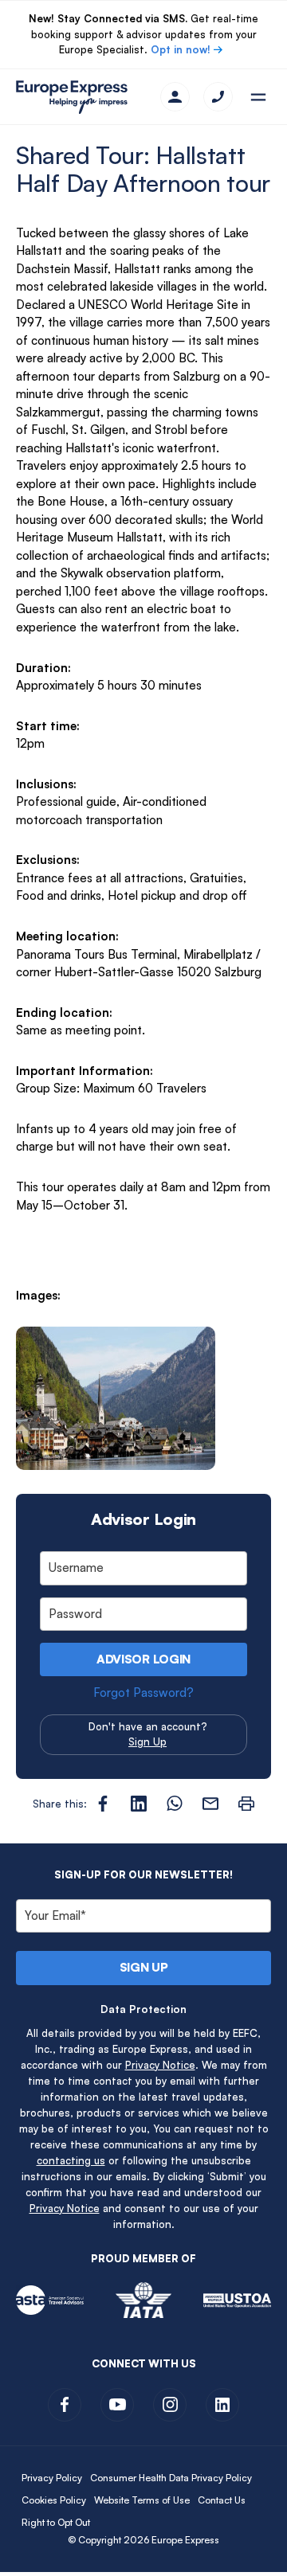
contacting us (71, 2160)
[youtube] (117, 2405)
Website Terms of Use (142, 2500)
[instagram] (170, 2405)
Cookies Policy (54, 2500)
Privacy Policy (52, 2478)
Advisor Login (143, 1659)
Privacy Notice (160, 2065)
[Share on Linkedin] (139, 1804)
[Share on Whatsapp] (175, 1804)
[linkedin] (222, 2405)
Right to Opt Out (56, 2522)
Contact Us (222, 2500)
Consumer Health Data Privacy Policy (171, 2478)
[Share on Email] (210, 1804)
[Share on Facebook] (103, 1804)
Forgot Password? (143, 1693)
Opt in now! (181, 49)
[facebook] (65, 2405)
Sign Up (147, 1741)
